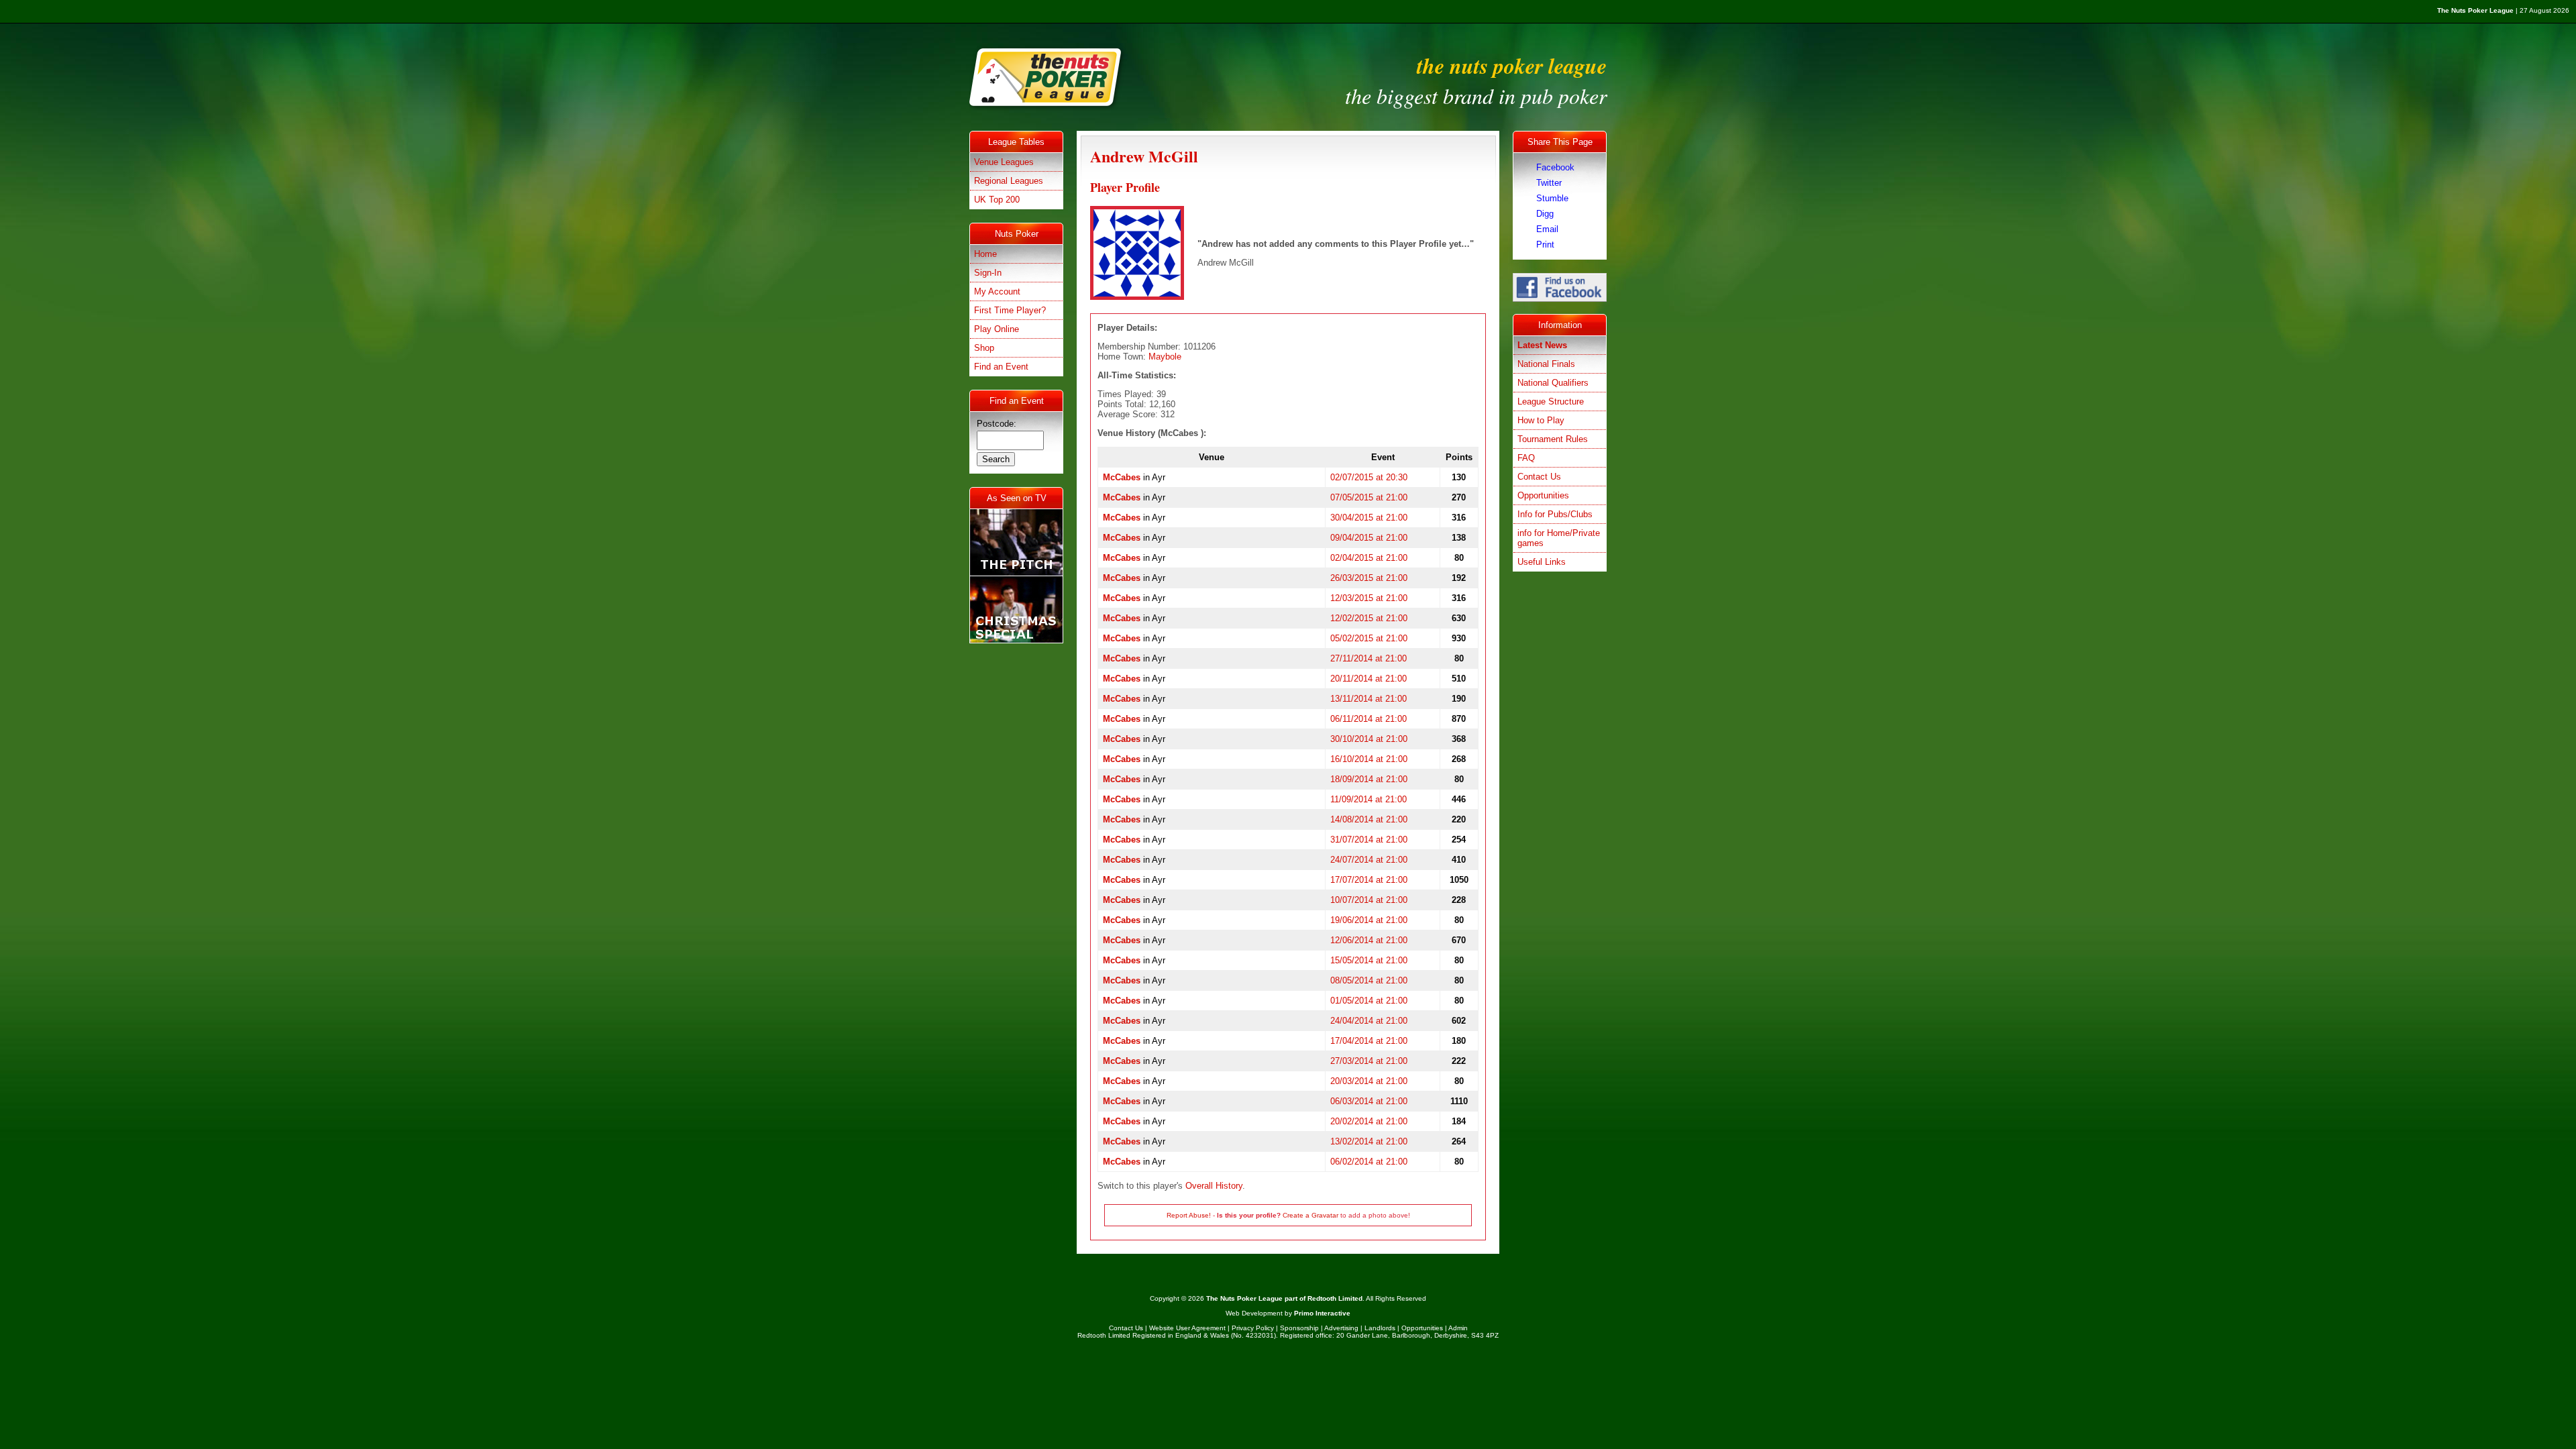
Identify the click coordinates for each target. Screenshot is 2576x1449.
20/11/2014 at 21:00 (1368, 679)
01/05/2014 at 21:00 (1369, 1001)
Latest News (1542, 345)
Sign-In (988, 273)
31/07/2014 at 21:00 (1369, 840)
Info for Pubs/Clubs (1555, 514)
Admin (1458, 1328)
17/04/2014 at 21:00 (1369, 1041)
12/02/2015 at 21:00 (1369, 618)
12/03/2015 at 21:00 (1369, 598)
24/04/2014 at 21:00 (1369, 1021)
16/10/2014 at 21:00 (1369, 759)
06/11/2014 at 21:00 (1368, 719)
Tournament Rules (1553, 439)
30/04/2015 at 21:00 (1369, 518)
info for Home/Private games (1559, 538)
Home (985, 254)
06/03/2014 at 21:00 (1369, 1101)
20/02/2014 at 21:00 (1369, 1121)
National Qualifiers (1553, 383)
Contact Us (1539, 477)
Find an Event (1001, 367)
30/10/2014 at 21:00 (1369, 739)
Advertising (1341, 1328)
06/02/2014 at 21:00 (1369, 1162)
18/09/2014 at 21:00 (1369, 779)
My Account (997, 291)
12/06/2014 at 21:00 (1369, 940)
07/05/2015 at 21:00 (1369, 497)
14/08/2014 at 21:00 (1369, 819)
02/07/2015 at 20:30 (1369, 477)
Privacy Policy (1253, 1328)
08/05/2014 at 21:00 (1369, 980)
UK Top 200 (997, 200)
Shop (984, 348)
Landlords (1380, 1328)
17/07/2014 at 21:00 (1369, 880)
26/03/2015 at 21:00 (1369, 578)
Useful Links (1542, 562)
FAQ (1526, 458)
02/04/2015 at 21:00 (1369, 558)
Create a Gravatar (1310, 1215)
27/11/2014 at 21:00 (1368, 658)
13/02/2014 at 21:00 (1369, 1141)
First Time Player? (1010, 310)
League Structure (1551, 401)
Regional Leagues (1009, 181)
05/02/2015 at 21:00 (1369, 638)
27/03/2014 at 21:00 (1369, 1061)
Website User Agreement (1187, 1328)
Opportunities (1543, 495)
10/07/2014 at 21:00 (1369, 900)
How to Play (1541, 420)
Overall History (1214, 1186)
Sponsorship (1299, 1328)
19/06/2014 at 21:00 (1369, 920)
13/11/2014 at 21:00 (1368, 699)
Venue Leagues (1004, 162)
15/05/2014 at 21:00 (1369, 960)
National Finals (1546, 364)
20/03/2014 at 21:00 (1369, 1081)
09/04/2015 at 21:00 (1369, 538)
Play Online (997, 329)
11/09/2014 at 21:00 (1368, 799)
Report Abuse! (1189, 1215)
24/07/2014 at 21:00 (1369, 860)
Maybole (1165, 357)
